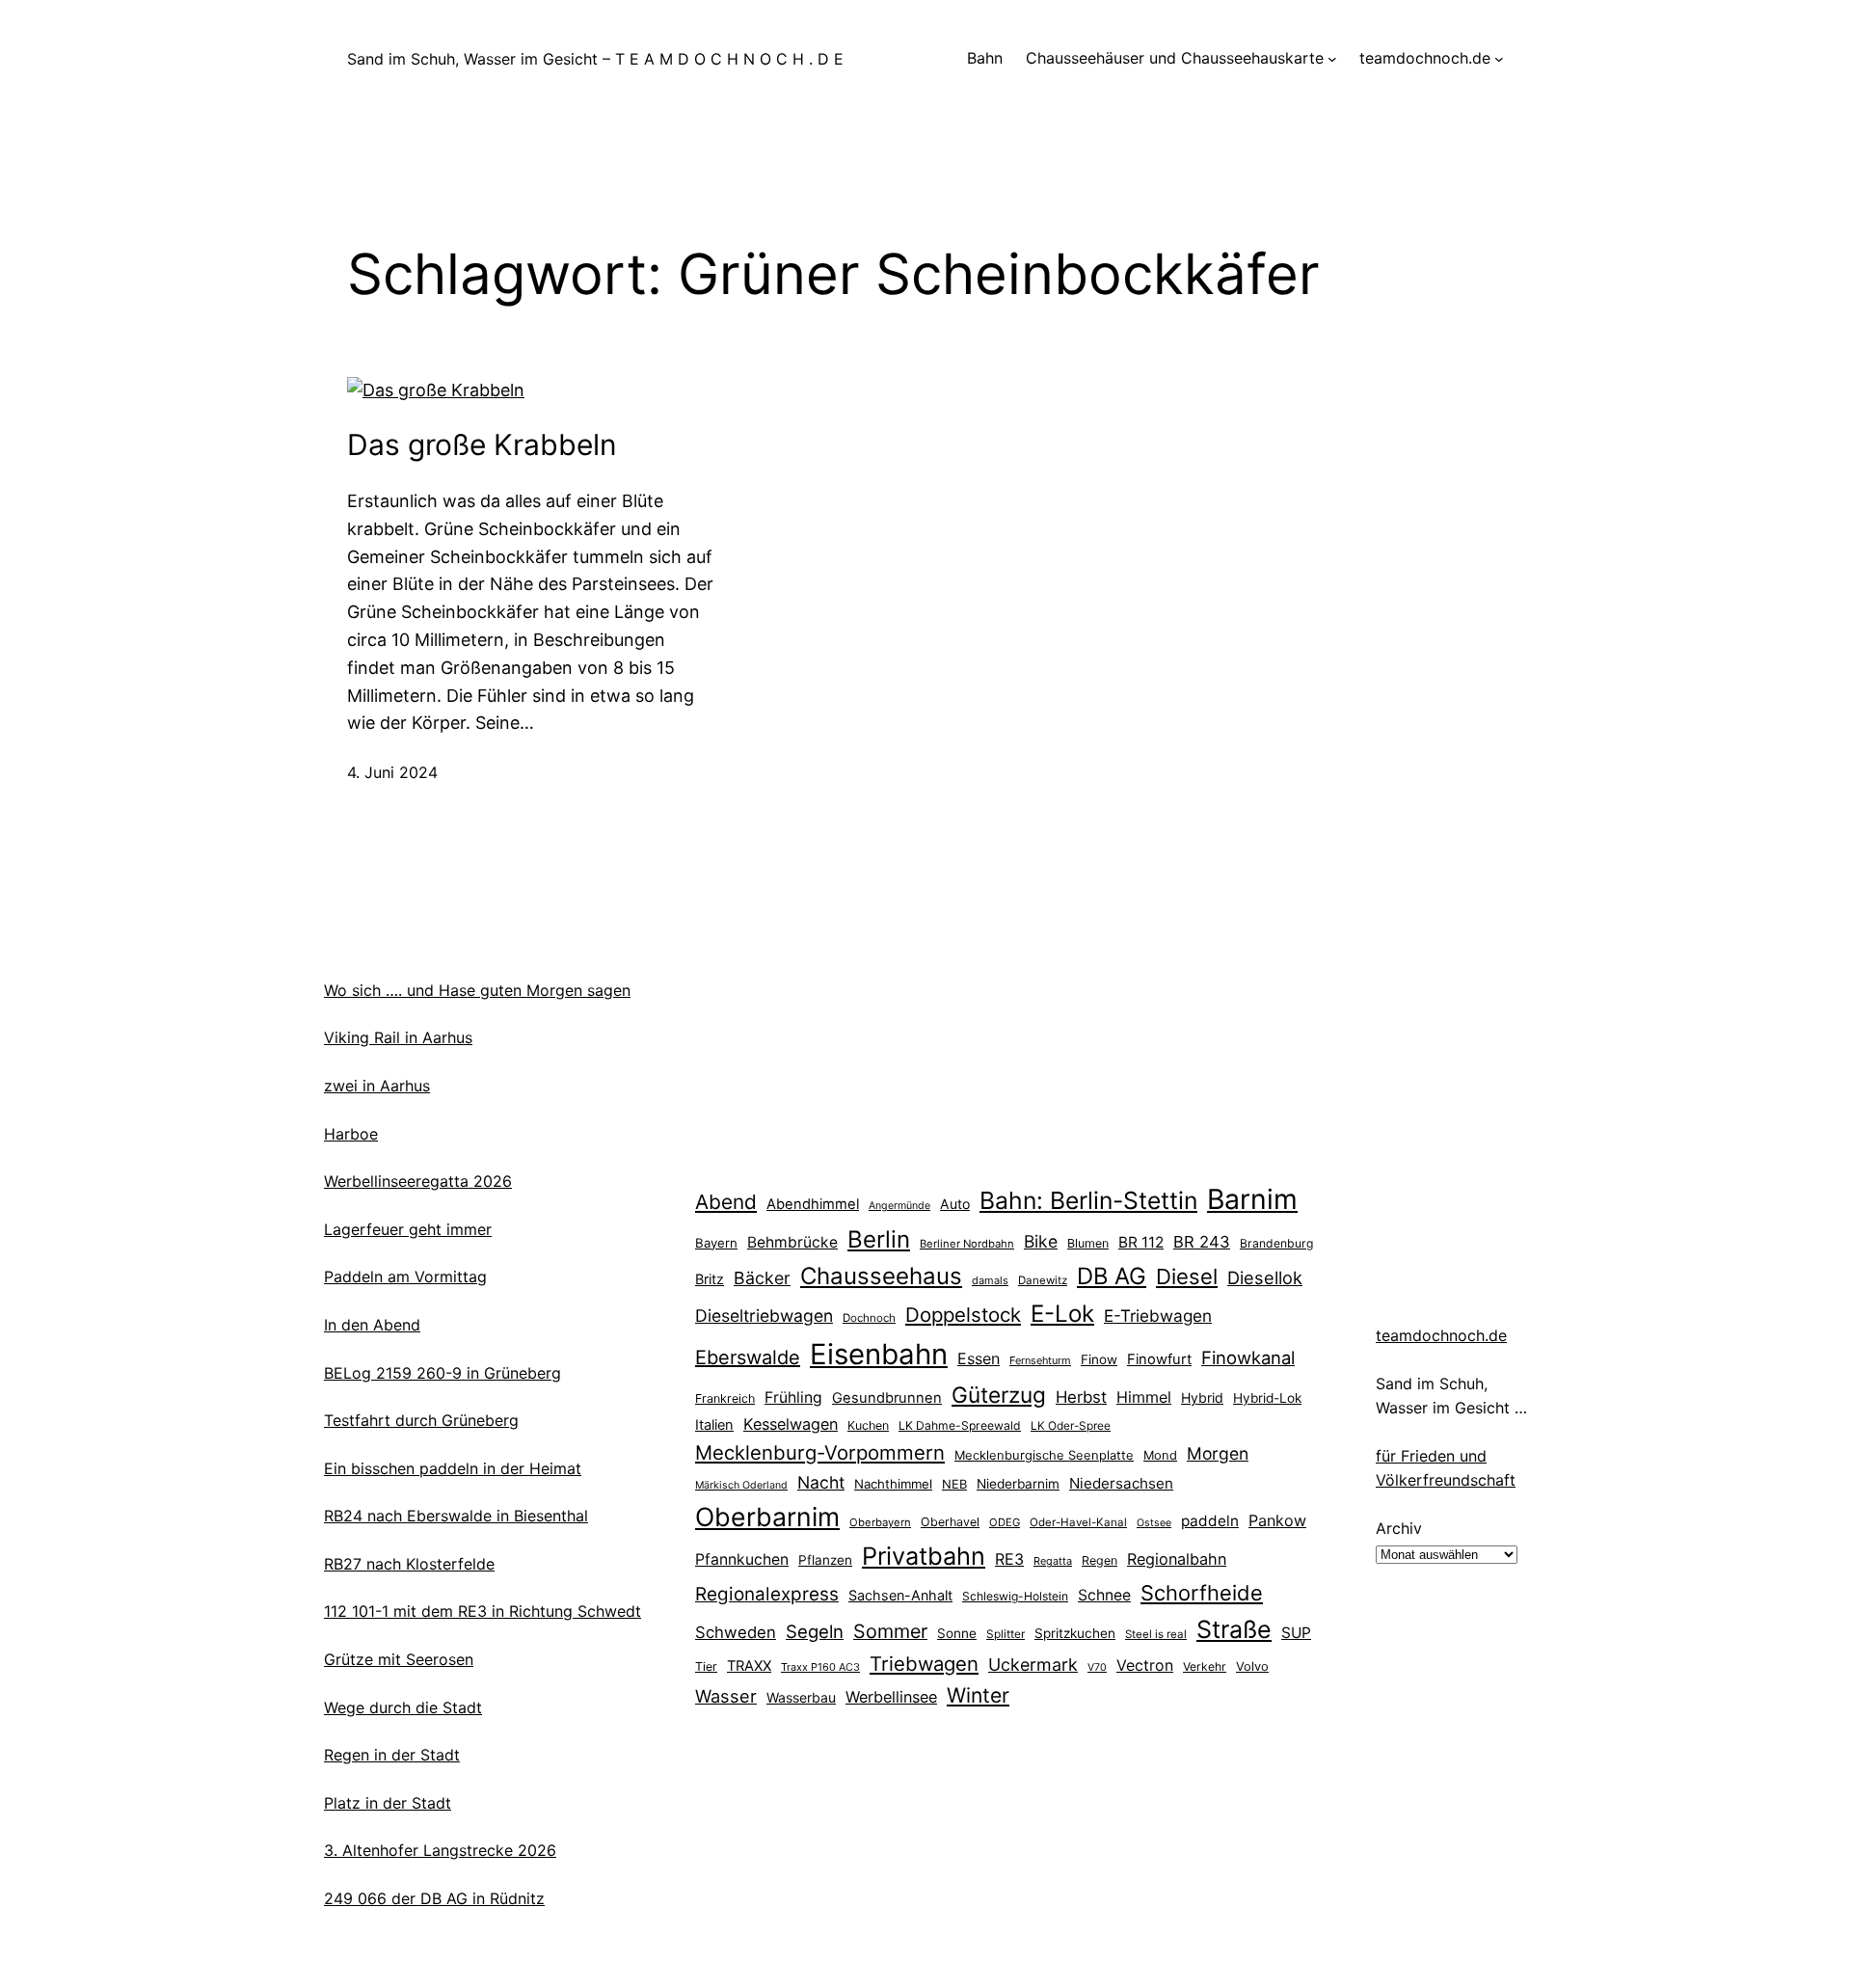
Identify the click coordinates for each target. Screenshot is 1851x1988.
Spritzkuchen (1075, 1633)
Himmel (1144, 1397)
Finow (1099, 1359)
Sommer (890, 1631)
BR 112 (1141, 1242)
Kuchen (868, 1425)
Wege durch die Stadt (403, 1707)
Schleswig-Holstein (1015, 1596)
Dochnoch (869, 1318)
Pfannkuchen (742, 1559)
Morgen (1218, 1453)
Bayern (716, 1243)
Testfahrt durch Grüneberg (421, 1420)
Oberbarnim (767, 1517)
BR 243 (1202, 1242)
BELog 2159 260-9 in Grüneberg (443, 1373)
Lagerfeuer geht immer (408, 1229)
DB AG (1112, 1276)
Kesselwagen (791, 1424)
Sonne (957, 1633)
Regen (1100, 1560)
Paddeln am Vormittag (405, 1276)
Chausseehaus (881, 1276)
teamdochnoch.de (1441, 1335)
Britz (710, 1279)
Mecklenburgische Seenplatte (1044, 1455)
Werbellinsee (891, 1697)
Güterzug (999, 1395)
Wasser (726, 1696)
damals (990, 1280)
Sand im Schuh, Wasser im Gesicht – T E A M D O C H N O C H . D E (595, 59)
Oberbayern (880, 1522)
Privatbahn (924, 1556)
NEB (954, 1484)
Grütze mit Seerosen (399, 1659)
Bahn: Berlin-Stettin (1088, 1200)
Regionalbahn (1177, 1559)
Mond (1160, 1455)
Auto (955, 1204)
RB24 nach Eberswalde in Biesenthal (456, 1516)
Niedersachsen (1121, 1483)
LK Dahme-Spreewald (960, 1425)
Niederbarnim (1018, 1484)
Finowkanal (1248, 1357)
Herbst (1081, 1397)
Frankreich (725, 1398)
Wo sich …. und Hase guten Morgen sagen (477, 990)
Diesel (1187, 1276)
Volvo (1252, 1666)
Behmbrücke (792, 1242)
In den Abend (372, 1325)
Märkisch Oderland (741, 1485)
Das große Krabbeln (482, 444)
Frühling (793, 1397)
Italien (714, 1425)
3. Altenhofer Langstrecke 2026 (440, 1850)
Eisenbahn (879, 1354)
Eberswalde (748, 1357)
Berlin (879, 1239)
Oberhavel (950, 1522)
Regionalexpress (767, 1594)
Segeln (815, 1632)
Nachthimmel (893, 1484)
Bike (1041, 1241)
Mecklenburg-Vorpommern (820, 1452)
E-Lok (1062, 1314)
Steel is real (1156, 1634)
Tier (706, 1666)
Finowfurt (1159, 1359)
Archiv (1399, 1528)
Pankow (1277, 1520)
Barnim (1252, 1199)
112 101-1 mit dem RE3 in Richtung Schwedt (483, 1611)
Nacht (821, 1482)
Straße (1234, 1629)
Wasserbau (801, 1697)
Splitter (1006, 1634)
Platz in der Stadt (388, 1803)
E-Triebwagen (1158, 1316)
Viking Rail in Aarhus (398, 1037)
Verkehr (1205, 1666)
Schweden (736, 1632)
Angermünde (899, 1206)
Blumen (1088, 1243)
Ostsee (1154, 1523)
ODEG (1005, 1522)
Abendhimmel (813, 1204)
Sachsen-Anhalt (900, 1595)
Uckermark (1033, 1665)
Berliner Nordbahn (967, 1244)
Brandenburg (1276, 1243)
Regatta (1053, 1561)
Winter (978, 1695)
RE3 (1009, 1559)
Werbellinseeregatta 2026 (418, 1181)
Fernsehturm (1040, 1360)
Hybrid (1202, 1397)
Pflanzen (825, 1560)
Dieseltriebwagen (764, 1316)
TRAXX (749, 1666)
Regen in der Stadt (392, 1755)
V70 (1097, 1667)
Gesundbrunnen (887, 1398)
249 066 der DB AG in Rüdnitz (434, 1898)
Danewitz (1043, 1280)
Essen (979, 1358)
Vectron (1145, 1666)
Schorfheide (1202, 1593)
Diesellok (1265, 1277)
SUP (1296, 1633)
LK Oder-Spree (1071, 1426)
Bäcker (762, 1278)
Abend (726, 1202)
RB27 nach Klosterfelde (409, 1564)
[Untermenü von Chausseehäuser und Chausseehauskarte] (1332, 59)
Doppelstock (963, 1315)
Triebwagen (924, 1664)
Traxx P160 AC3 (820, 1667)
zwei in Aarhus (377, 1086)
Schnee (1104, 1595)
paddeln (1210, 1521)
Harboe (351, 1134)
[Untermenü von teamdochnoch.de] (1499, 59)
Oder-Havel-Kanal (1078, 1522)
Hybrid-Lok (1267, 1398)
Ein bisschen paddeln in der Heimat (453, 1468)
